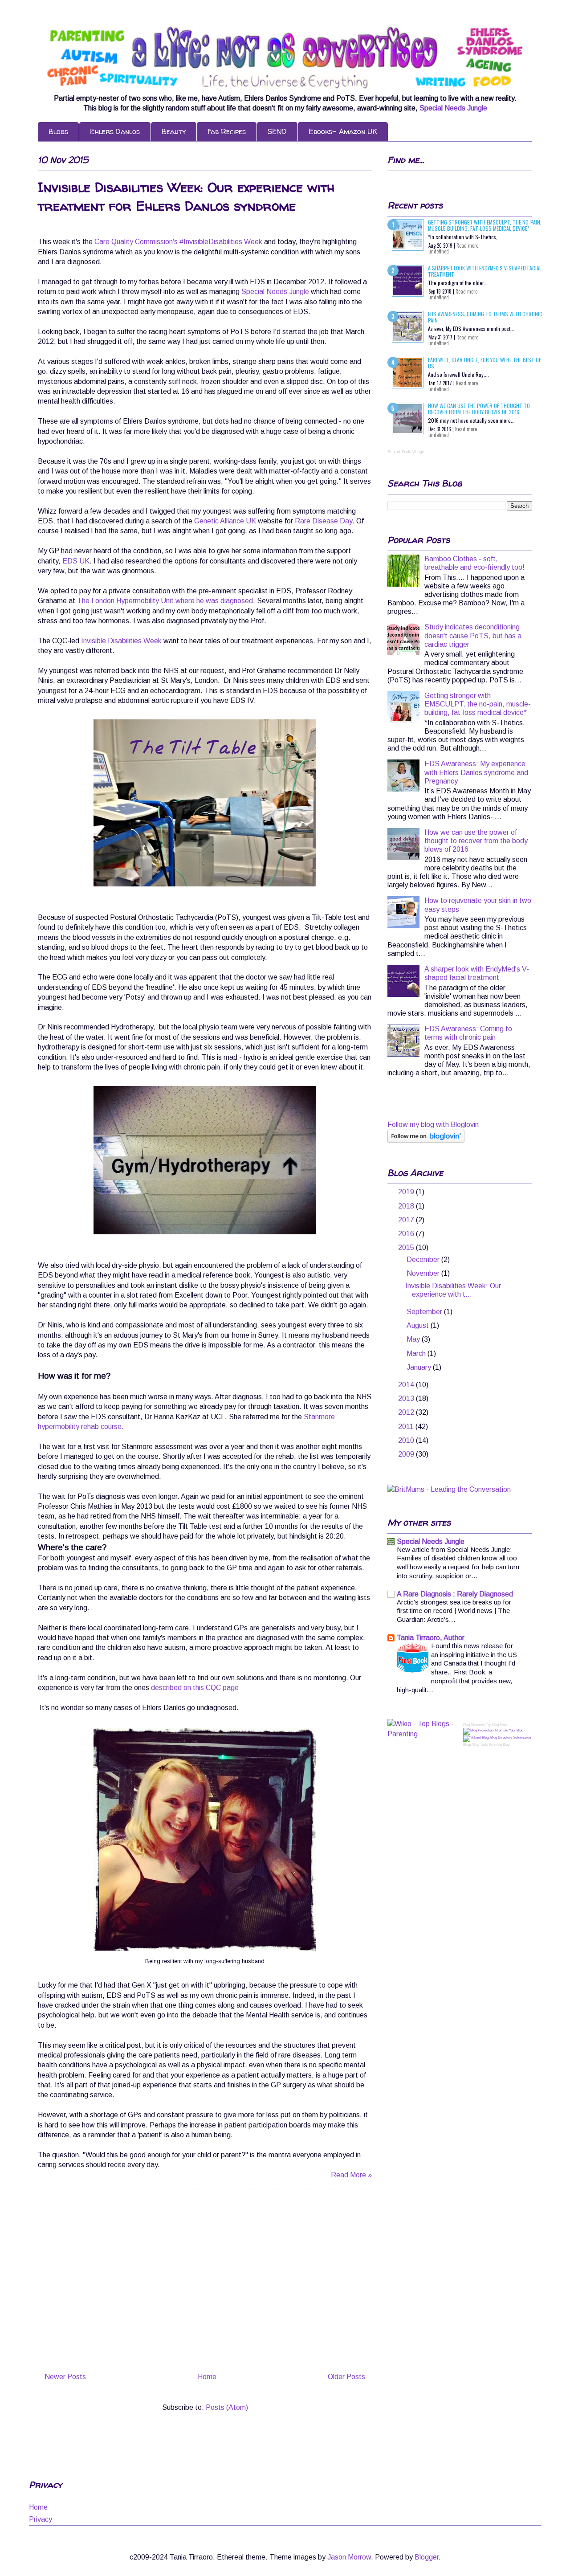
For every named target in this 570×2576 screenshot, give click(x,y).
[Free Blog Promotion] (493, 1730)
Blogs (58, 131)
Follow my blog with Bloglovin (433, 1125)
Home (207, 2377)
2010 (407, 1440)
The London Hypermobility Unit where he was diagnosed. (166, 601)
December (424, 1259)
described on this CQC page (195, 1688)
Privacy (41, 2519)
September (425, 1312)
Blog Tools (480, 1745)
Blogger (427, 2557)
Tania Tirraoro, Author (431, 1638)
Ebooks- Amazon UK (343, 131)
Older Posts (346, 2377)
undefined (439, 251)
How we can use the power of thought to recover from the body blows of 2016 (479, 409)
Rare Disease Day (324, 521)
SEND (277, 131)
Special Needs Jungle (453, 108)
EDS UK (76, 561)
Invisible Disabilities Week (122, 641)
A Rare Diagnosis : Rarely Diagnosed (455, 1594)
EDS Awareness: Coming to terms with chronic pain (485, 317)
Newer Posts (65, 2377)
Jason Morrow (349, 2557)
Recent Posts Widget (407, 452)
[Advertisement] (205, 2282)
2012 (407, 1412)
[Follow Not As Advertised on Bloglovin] (426, 1140)
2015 (407, 1247)
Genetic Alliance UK (225, 521)
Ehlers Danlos (115, 131)
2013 (407, 1398)
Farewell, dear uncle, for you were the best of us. (484, 363)
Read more (467, 245)
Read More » (351, 2175)
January (420, 1367)
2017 (407, 1220)
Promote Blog (499, 1745)
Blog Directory (474, 1725)
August (419, 1325)
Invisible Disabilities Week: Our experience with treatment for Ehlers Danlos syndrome (186, 196)
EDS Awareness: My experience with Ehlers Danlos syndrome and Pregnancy (476, 772)
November (424, 1273)
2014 (407, 1385)
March (417, 1353)
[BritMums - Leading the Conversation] (449, 1489)
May (414, 1339)
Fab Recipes (227, 131)
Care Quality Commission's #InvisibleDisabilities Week (179, 242)
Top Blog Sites (497, 1725)
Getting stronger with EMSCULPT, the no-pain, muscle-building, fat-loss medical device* (485, 225)
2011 (407, 1427)
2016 (407, 1234)
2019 (407, 1192)
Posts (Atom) (227, 2407)
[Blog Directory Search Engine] (497, 1737)
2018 (407, 1206)
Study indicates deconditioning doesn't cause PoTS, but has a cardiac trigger (473, 635)
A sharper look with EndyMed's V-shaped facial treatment (485, 271)
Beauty (174, 131)
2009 (407, 1454)
